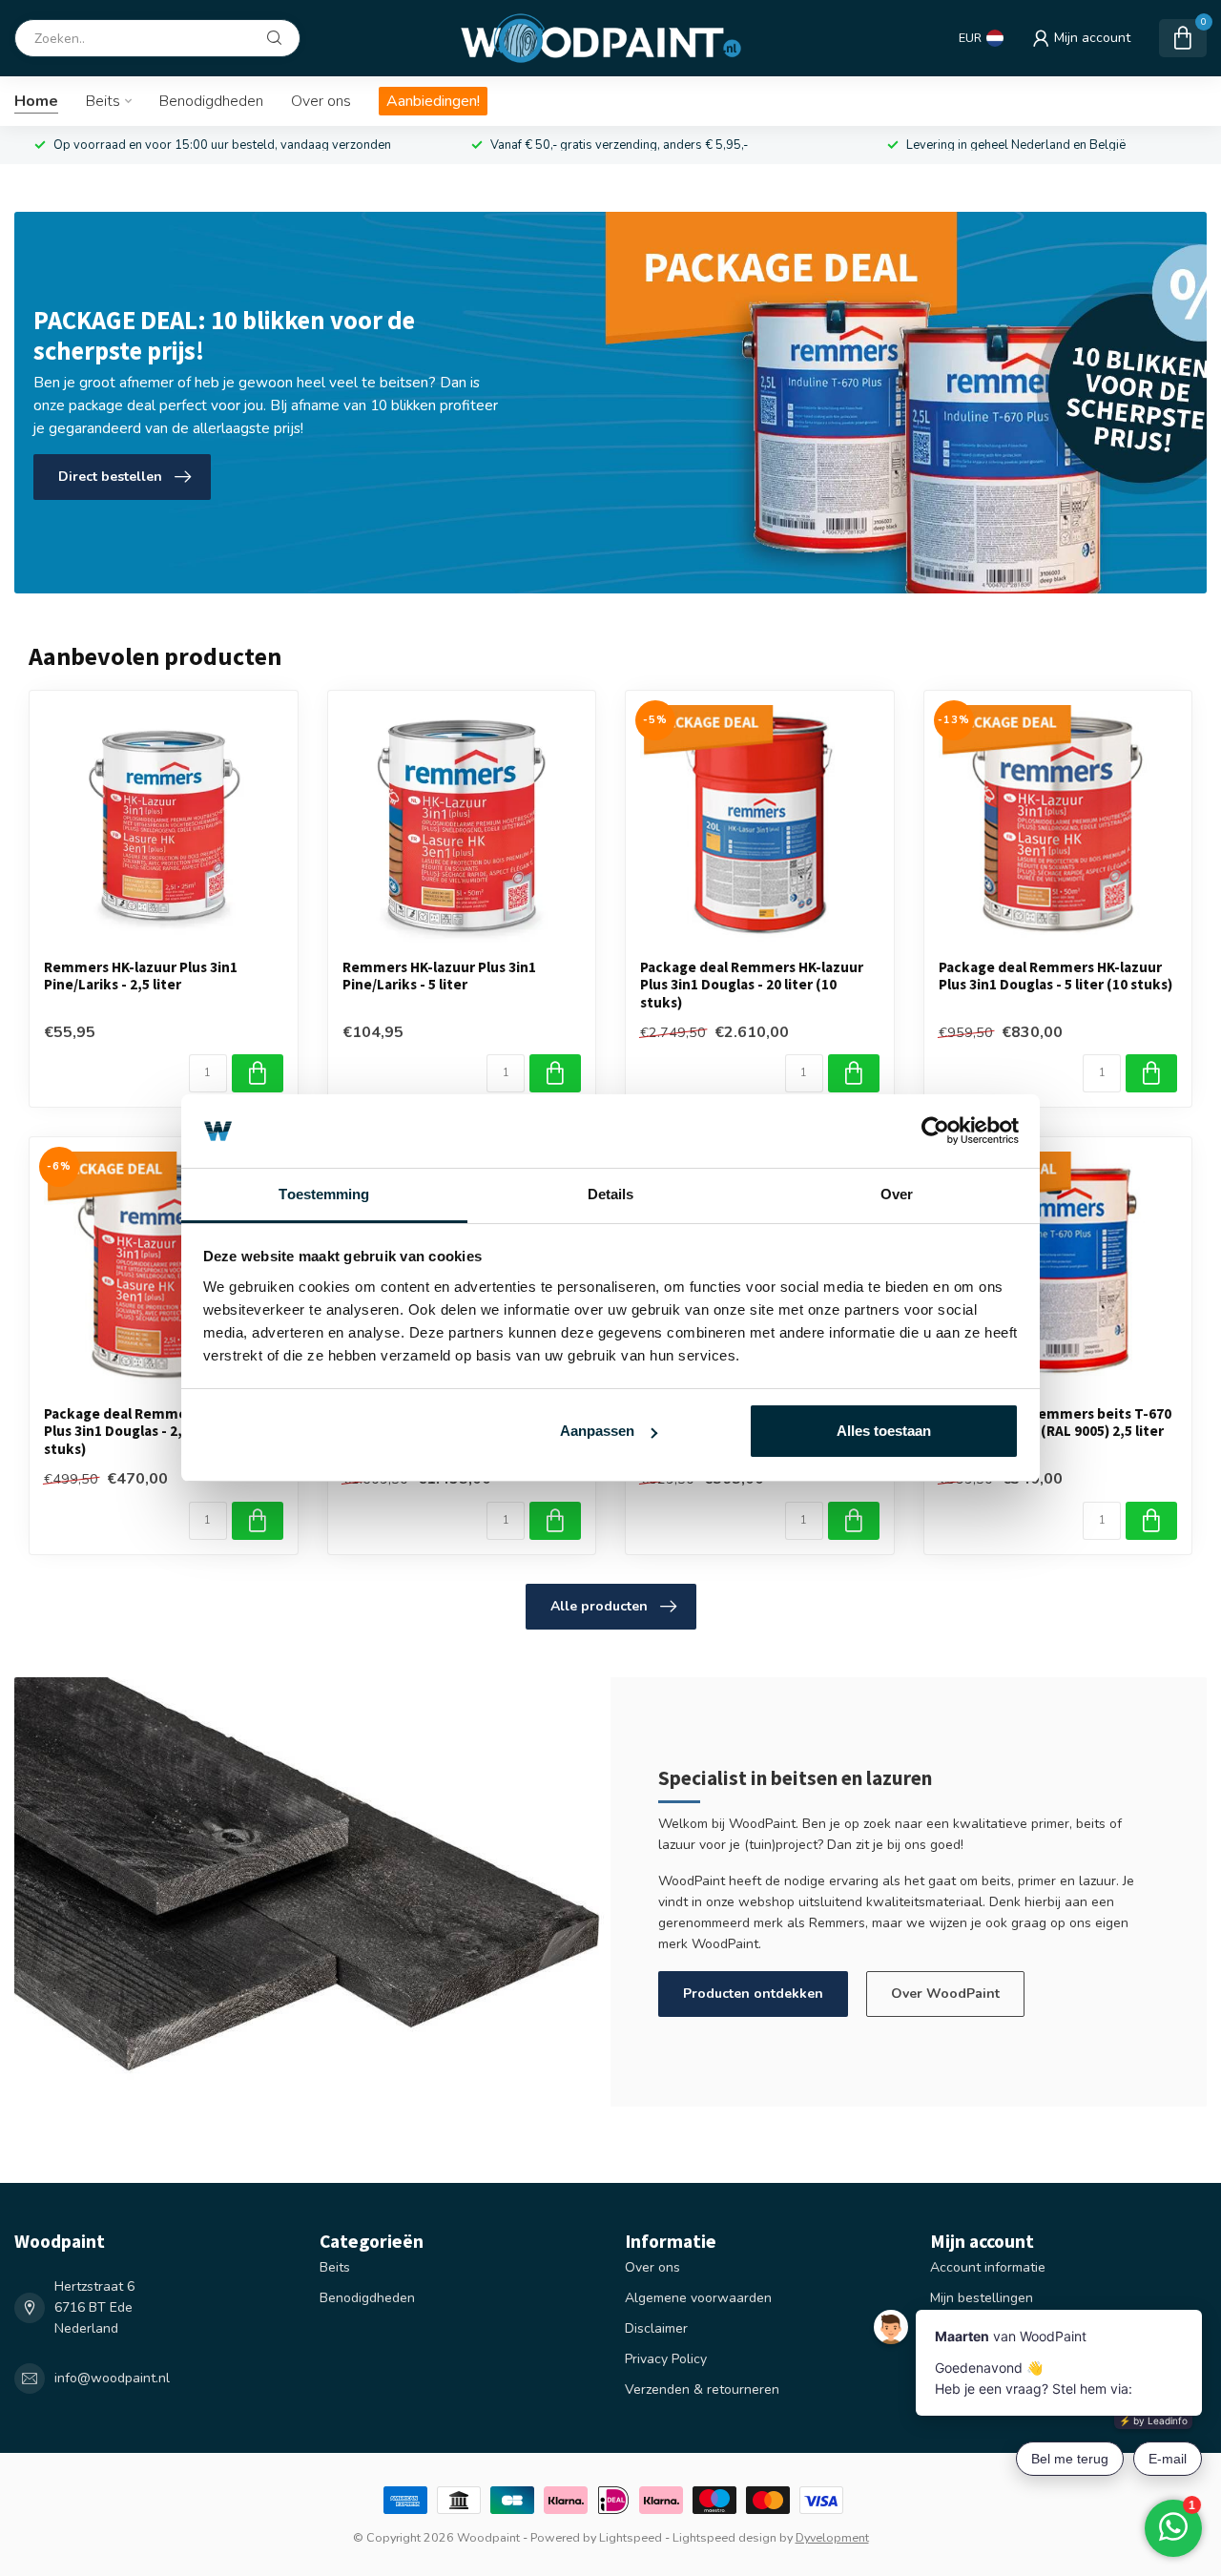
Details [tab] (611, 1194)
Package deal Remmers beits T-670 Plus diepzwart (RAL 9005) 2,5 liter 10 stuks (1055, 1432)
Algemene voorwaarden (698, 2298)
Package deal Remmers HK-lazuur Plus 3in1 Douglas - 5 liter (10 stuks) (1055, 976)
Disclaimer (656, 2328)
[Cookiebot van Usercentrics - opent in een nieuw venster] (935, 1132)
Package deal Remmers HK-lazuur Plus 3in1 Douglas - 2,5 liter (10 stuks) (155, 1432)
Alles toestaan (884, 1431)
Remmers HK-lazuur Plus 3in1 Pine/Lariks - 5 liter (439, 976)
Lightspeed (631, 2537)
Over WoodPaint (945, 1994)
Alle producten (599, 1606)
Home (36, 101)
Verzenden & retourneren (702, 2389)
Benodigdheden (211, 101)
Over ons (321, 101)
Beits (103, 101)
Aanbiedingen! (433, 101)
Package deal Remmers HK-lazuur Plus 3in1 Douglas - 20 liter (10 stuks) (752, 985)
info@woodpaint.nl (112, 2378)
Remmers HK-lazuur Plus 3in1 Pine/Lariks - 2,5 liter (141, 976)
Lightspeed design (724, 2537)
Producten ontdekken (753, 1994)
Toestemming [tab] (324, 1194)
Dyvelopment (832, 2537)
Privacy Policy (666, 2359)
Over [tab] (897, 1194)
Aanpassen (597, 1431)
